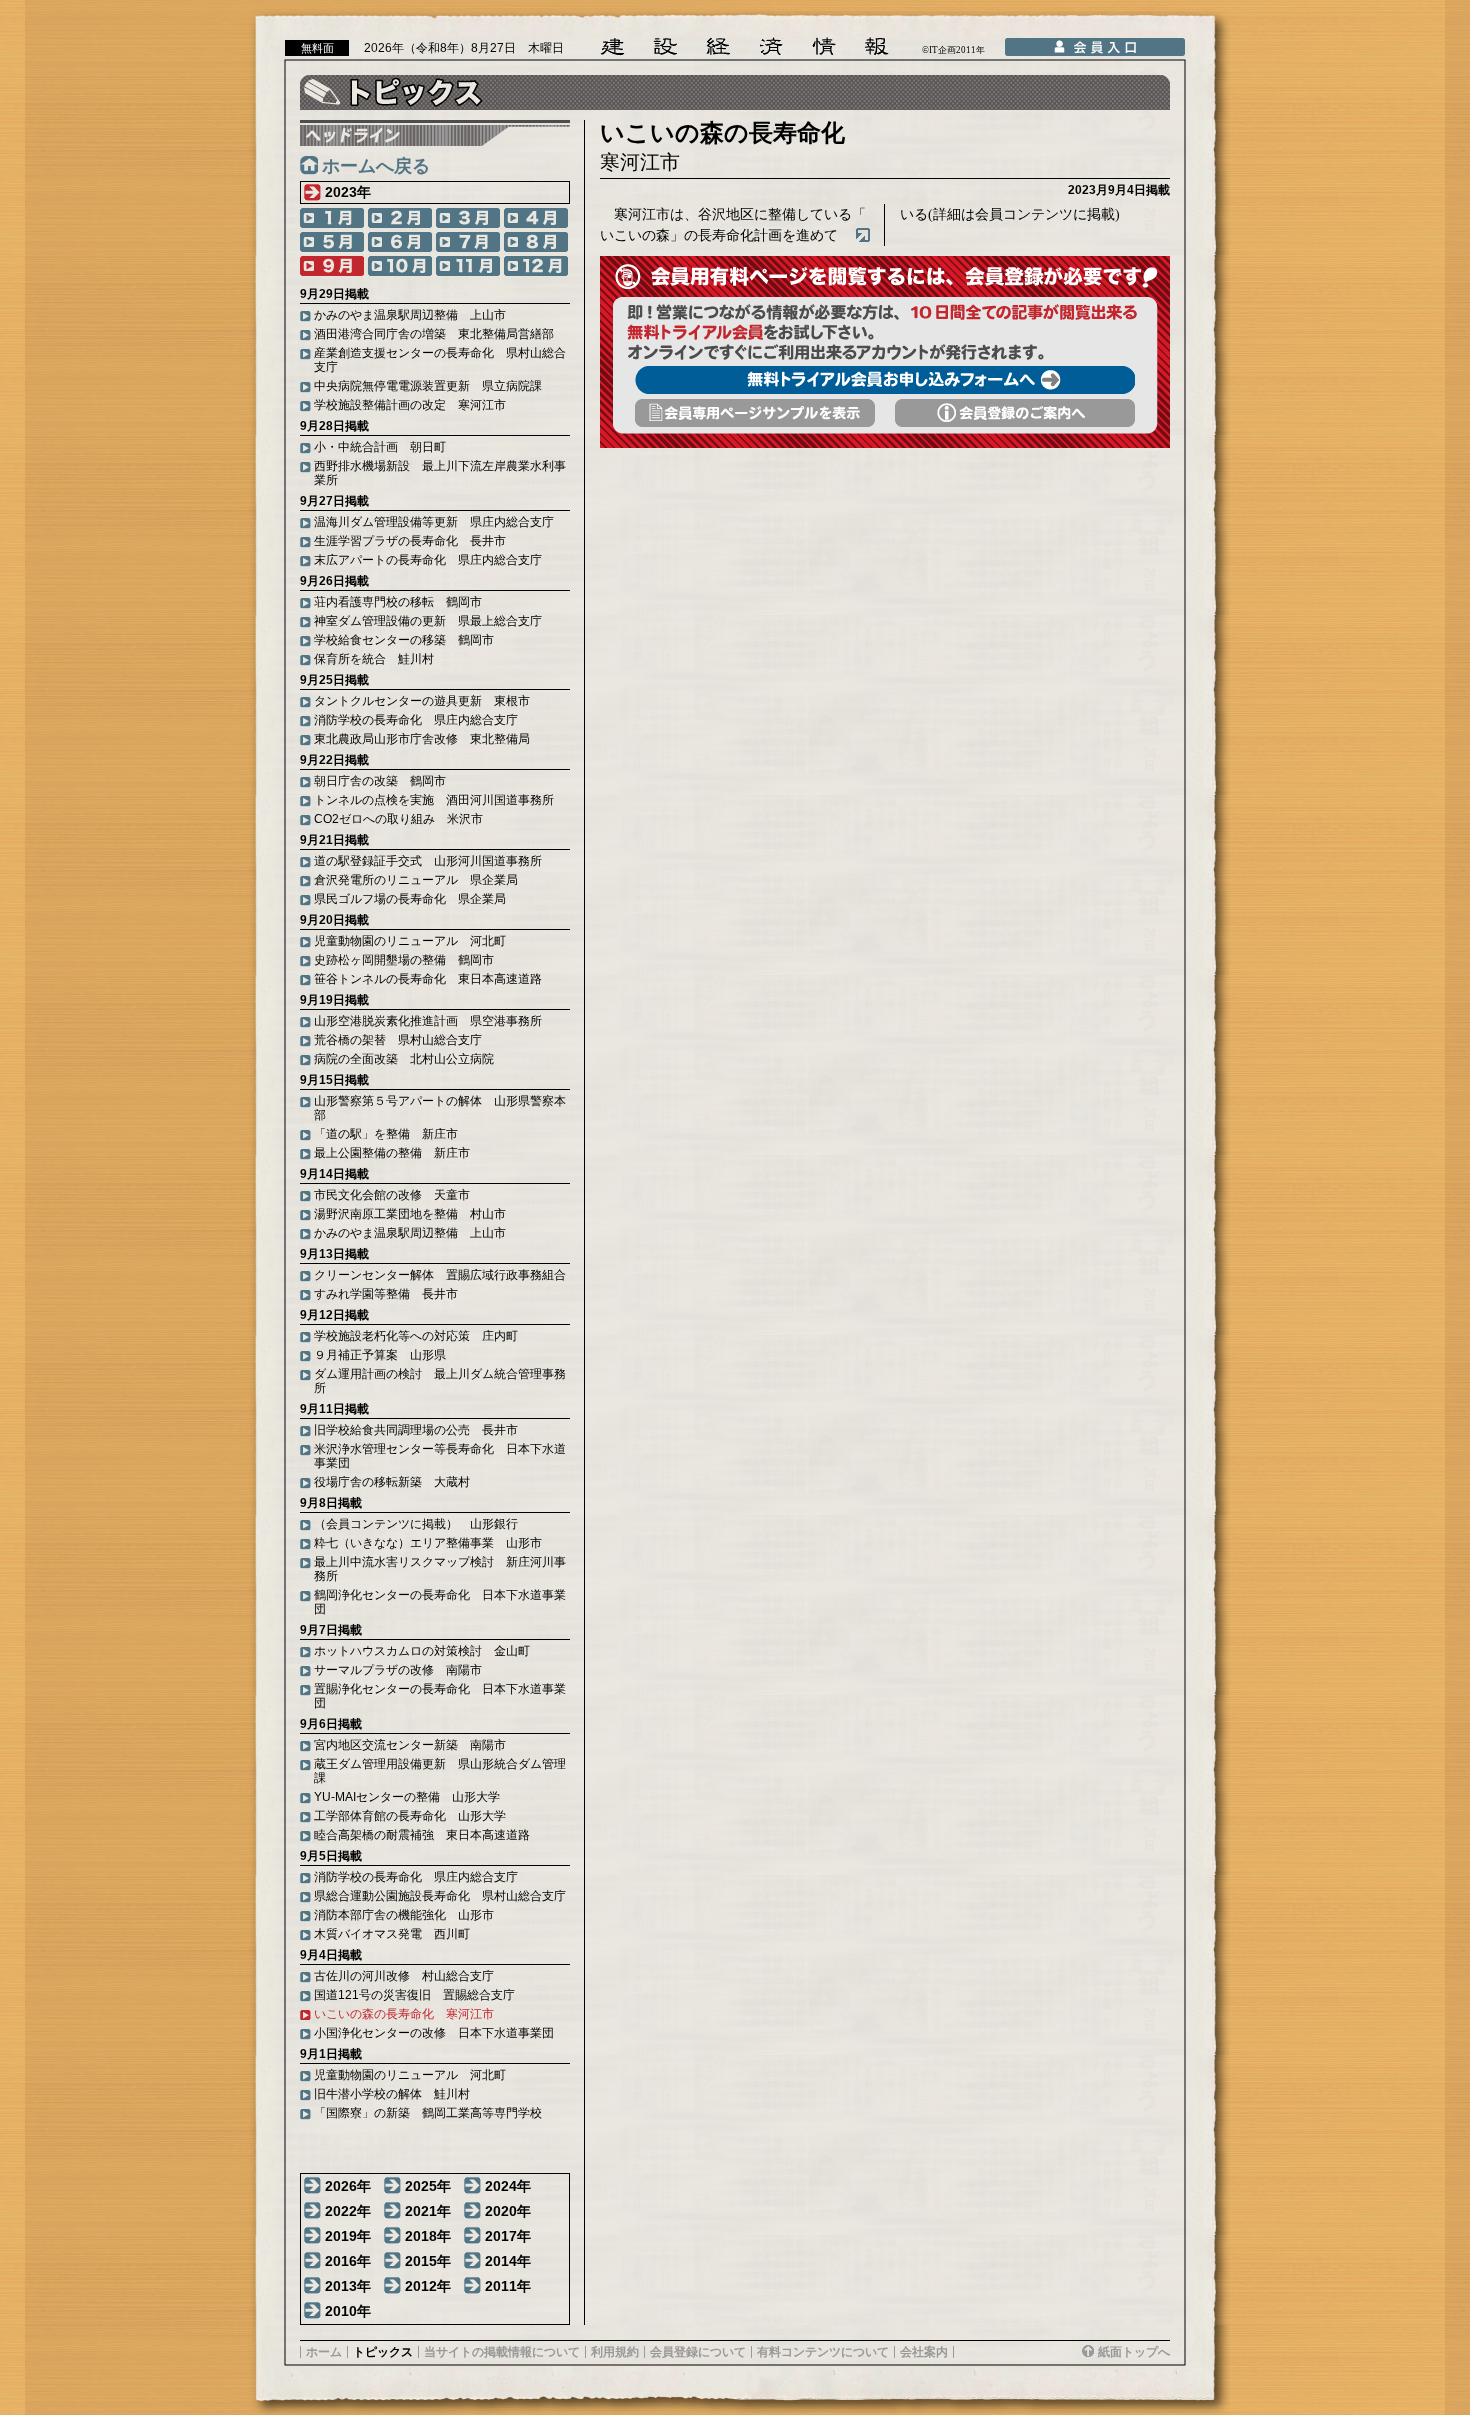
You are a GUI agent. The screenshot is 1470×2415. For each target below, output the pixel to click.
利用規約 (615, 2352)
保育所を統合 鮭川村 (374, 659)
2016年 (348, 2261)
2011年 (508, 2286)
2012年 (428, 2286)
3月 (468, 218)
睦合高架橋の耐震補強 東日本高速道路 (422, 1835)
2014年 (508, 2261)
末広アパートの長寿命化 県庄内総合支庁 (428, 560)
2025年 (428, 2186)
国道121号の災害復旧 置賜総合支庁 (414, 1995)
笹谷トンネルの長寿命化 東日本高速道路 (428, 979)
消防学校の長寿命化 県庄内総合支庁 (416, 720)
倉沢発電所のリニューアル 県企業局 (416, 880)
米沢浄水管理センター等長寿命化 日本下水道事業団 (440, 1456)
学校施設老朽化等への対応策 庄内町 (416, 1336)
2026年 (348, 2186)
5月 (332, 242)
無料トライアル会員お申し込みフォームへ (885, 380)
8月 (536, 242)
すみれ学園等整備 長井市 (386, 1294)
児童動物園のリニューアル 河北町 (410, 941)
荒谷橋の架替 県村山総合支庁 (398, 1040)
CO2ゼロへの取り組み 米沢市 (398, 819)
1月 (332, 218)
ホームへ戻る (376, 166)
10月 (400, 266)
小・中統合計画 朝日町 (380, 447)
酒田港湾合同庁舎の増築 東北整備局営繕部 (434, 334)
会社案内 (924, 2352)
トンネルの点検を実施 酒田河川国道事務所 (434, 800)
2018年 (428, 2236)
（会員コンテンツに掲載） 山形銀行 (416, 1524)
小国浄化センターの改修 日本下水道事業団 (434, 2033)
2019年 (348, 2236)
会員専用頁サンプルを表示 (755, 413)
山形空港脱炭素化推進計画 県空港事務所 (428, 1021)
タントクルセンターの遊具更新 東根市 (422, 701)
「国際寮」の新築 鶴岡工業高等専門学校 (428, 2113)
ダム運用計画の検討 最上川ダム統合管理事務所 (440, 1381)
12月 (536, 266)
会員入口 (1095, 47)
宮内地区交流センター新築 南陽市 (410, 1745)
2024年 (508, 2186)
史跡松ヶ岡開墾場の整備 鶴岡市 (404, 960)
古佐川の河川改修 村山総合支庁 (404, 1976)
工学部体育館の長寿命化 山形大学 (410, 1816)
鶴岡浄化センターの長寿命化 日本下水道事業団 (440, 1602)
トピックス (383, 2352)
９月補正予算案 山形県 (380, 1355)
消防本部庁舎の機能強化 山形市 (404, 1915)
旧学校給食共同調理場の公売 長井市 (416, 1430)
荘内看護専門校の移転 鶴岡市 (398, 602)
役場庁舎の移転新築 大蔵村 (392, 1482)
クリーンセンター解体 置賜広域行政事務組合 (440, 1275)
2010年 (348, 2311)
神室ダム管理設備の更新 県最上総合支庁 (428, 621)
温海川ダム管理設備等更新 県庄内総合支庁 (434, 522)
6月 (400, 242)
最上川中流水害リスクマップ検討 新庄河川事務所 (440, 1569)
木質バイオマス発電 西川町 (392, 1934)
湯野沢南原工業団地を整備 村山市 (410, 1214)
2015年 (428, 2261)
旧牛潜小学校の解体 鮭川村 (392, 2094)
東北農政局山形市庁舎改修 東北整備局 (422, 739)
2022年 (348, 2211)
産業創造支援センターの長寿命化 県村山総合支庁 (440, 360)
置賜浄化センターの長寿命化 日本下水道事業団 (440, 1696)
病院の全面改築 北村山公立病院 (404, 1059)
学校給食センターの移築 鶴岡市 (404, 640)
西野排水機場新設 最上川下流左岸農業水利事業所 (440, 473)
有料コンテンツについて (823, 2352)
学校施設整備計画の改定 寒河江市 (410, 405)
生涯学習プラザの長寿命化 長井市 (410, 541)
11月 (468, 266)
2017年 (508, 2236)
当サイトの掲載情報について (502, 2352)
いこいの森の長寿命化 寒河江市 (404, 2014)
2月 (400, 218)
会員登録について (698, 2352)
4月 (536, 218)
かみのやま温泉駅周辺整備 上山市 (410, 315)
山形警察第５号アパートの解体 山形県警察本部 (440, 1108)
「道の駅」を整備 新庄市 (386, 1134)
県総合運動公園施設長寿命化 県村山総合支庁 (440, 1896)
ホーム (324, 2352)
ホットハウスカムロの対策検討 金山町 (422, 1651)
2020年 (508, 2211)
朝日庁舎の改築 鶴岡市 (380, 781)
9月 (332, 266)
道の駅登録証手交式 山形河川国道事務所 (428, 861)
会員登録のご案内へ (1015, 413)
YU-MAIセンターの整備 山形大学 (407, 1797)
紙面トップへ (1134, 2352)
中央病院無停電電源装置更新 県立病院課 (428, 386)
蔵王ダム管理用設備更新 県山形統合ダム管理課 (440, 1771)
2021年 (428, 2211)
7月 (468, 242)
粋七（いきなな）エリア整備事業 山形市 (428, 1543)
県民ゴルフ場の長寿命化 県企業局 (410, 899)
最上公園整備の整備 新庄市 (392, 1153)
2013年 (348, 2286)
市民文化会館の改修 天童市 (392, 1195)
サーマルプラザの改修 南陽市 (398, 1670)
